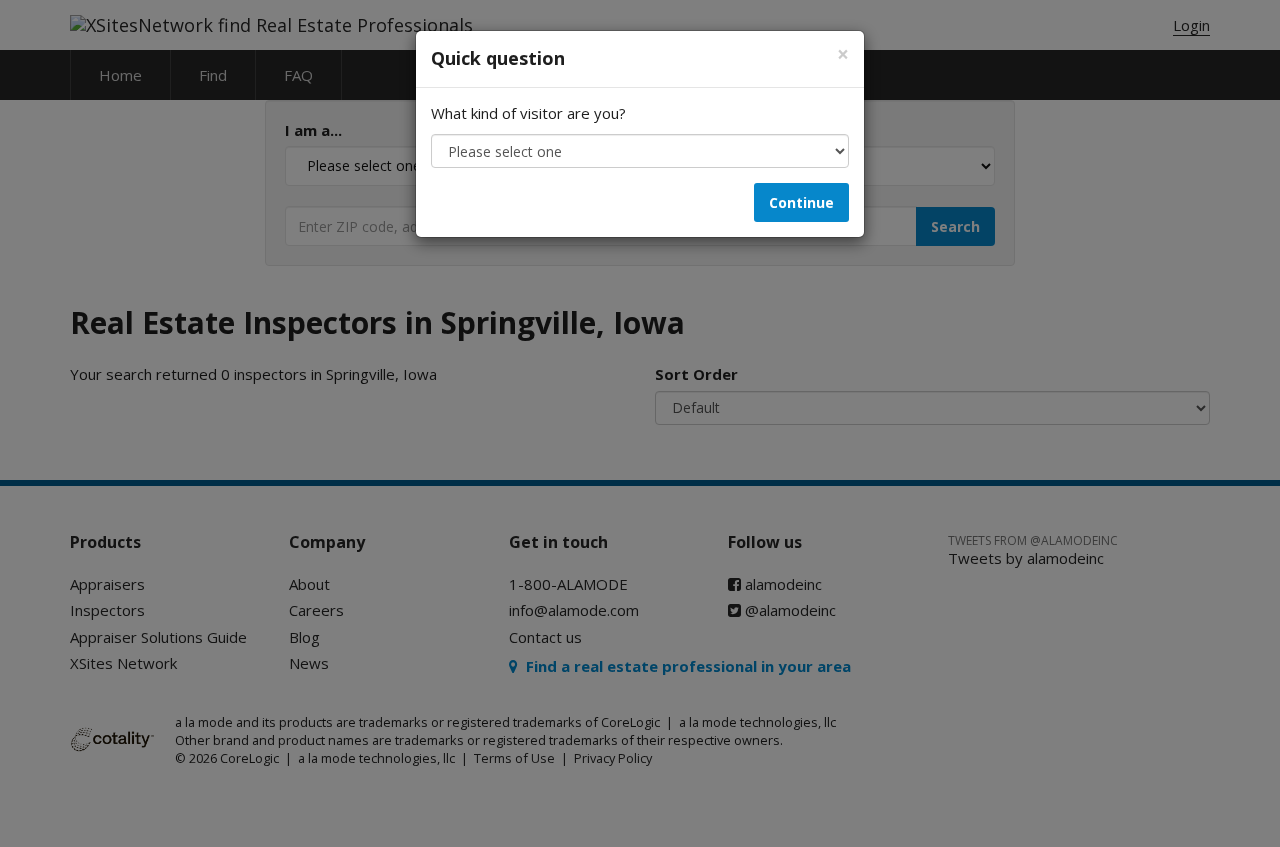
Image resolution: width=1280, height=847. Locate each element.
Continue (801, 202)
